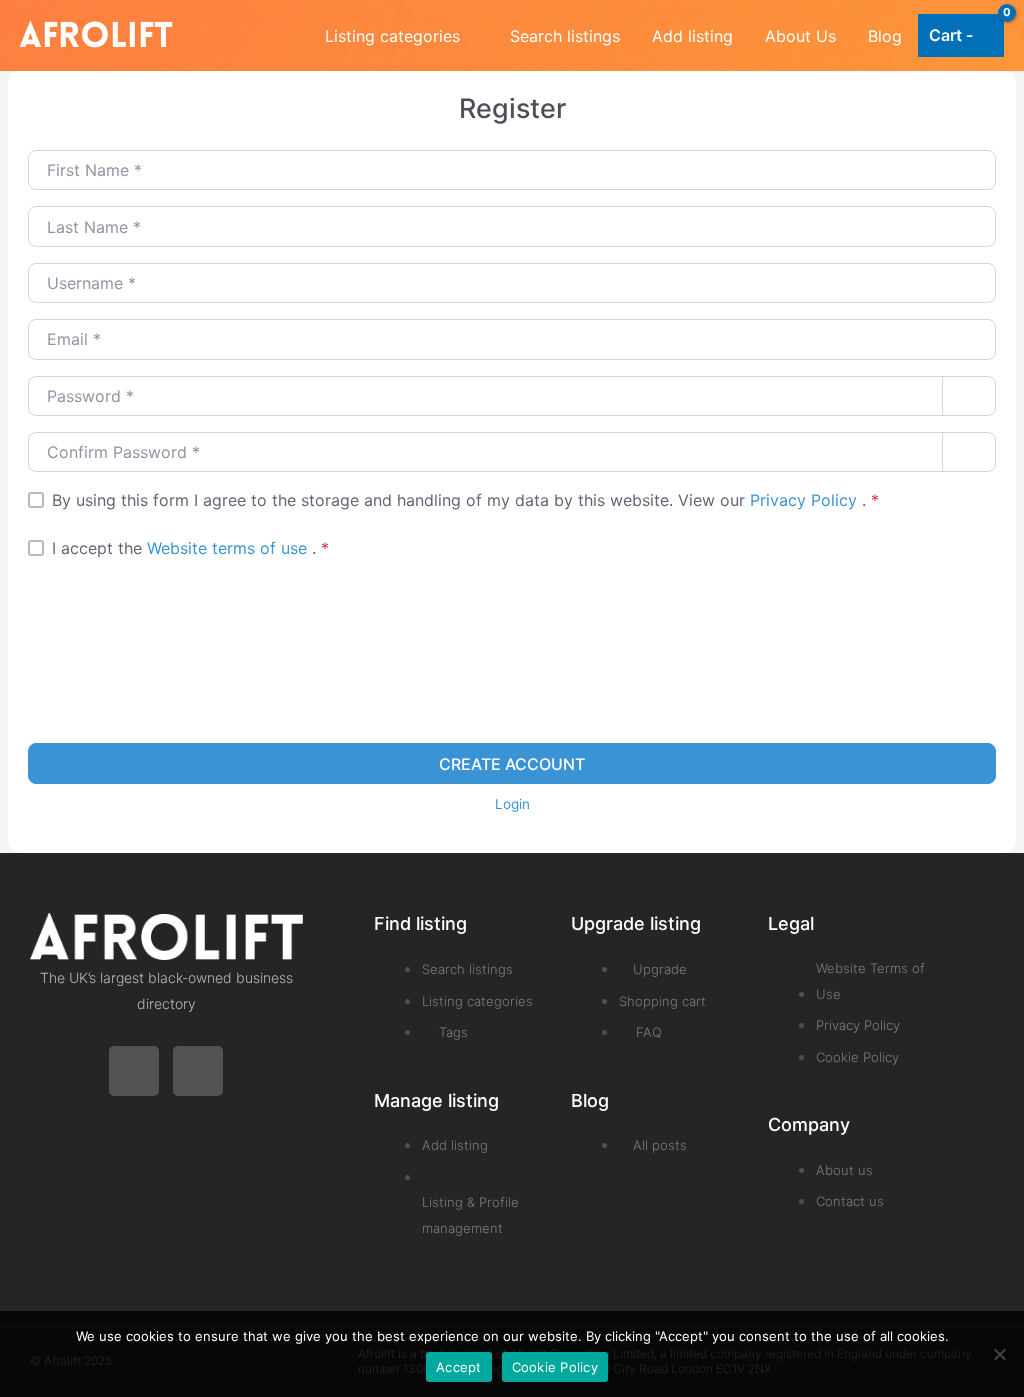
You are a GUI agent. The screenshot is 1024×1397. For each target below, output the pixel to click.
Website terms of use (229, 548)
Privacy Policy (806, 500)
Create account (512, 764)
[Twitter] (134, 1071)
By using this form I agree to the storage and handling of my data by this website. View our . (465, 500)
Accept (459, 1367)
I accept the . (190, 548)
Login (512, 804)
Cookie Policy (555, 1367)
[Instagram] (198, 1071)
